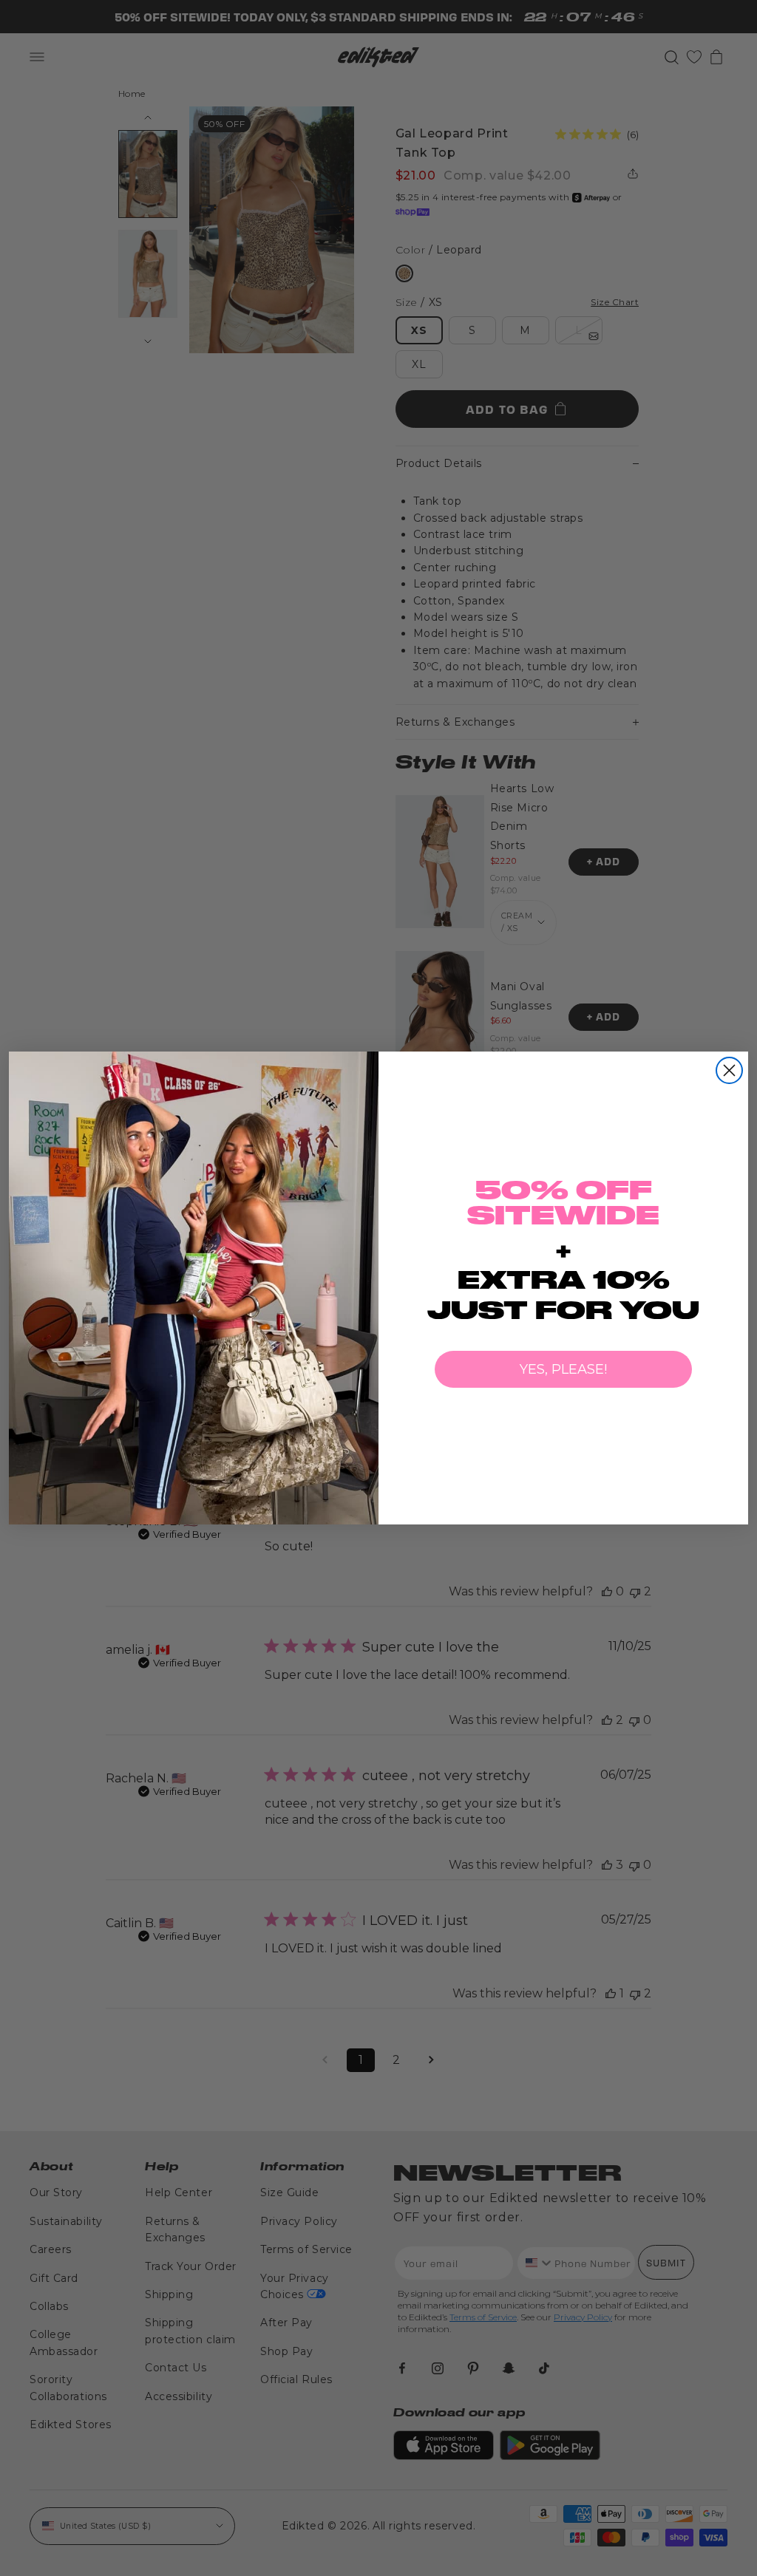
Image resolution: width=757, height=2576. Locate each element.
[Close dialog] (729, 1070)
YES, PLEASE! (563, 1369)
